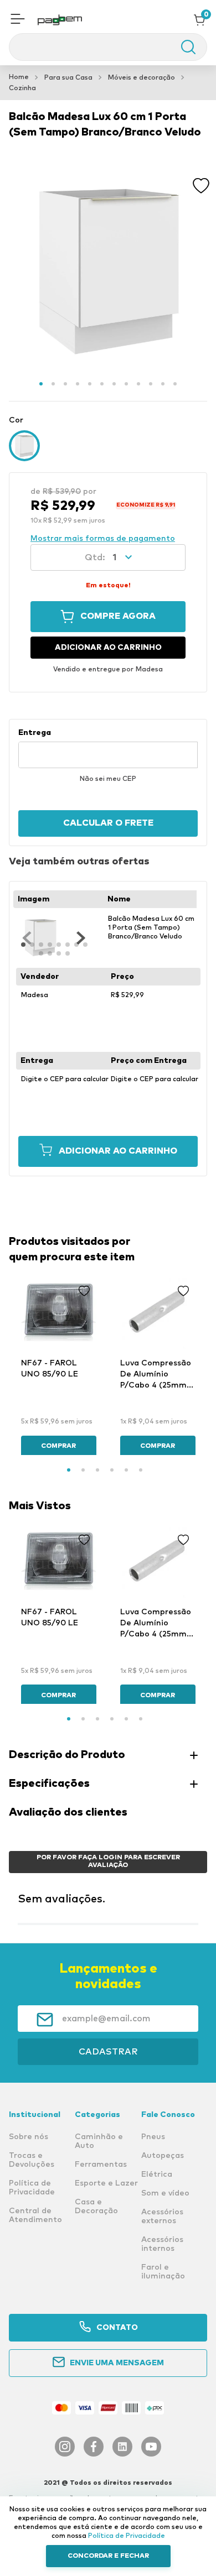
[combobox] (108, 47)
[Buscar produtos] (183, 47)
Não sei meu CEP (108, 779)
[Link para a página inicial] (19, 77)
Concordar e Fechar (108, 2556)
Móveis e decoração (142, 78)
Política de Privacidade (127, 2536)
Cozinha (22, 88)
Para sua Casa (68, 78)
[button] (18, 20)
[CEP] (108, 748)
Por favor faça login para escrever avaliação (108, 1861)
